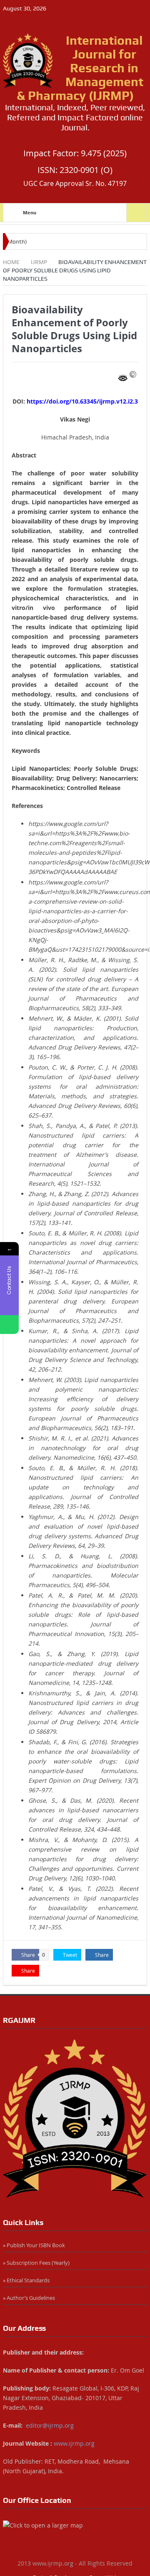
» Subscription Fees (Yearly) (36, 2263)
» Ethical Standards (26, 2280)
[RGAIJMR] (75, 2119)
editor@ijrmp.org (50, 2425)
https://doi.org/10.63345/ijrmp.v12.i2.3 (82, 401)
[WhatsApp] (9, 1325)
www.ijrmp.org (74, 2443)
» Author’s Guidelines (29, 2298)
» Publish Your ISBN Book (34, 2245)
